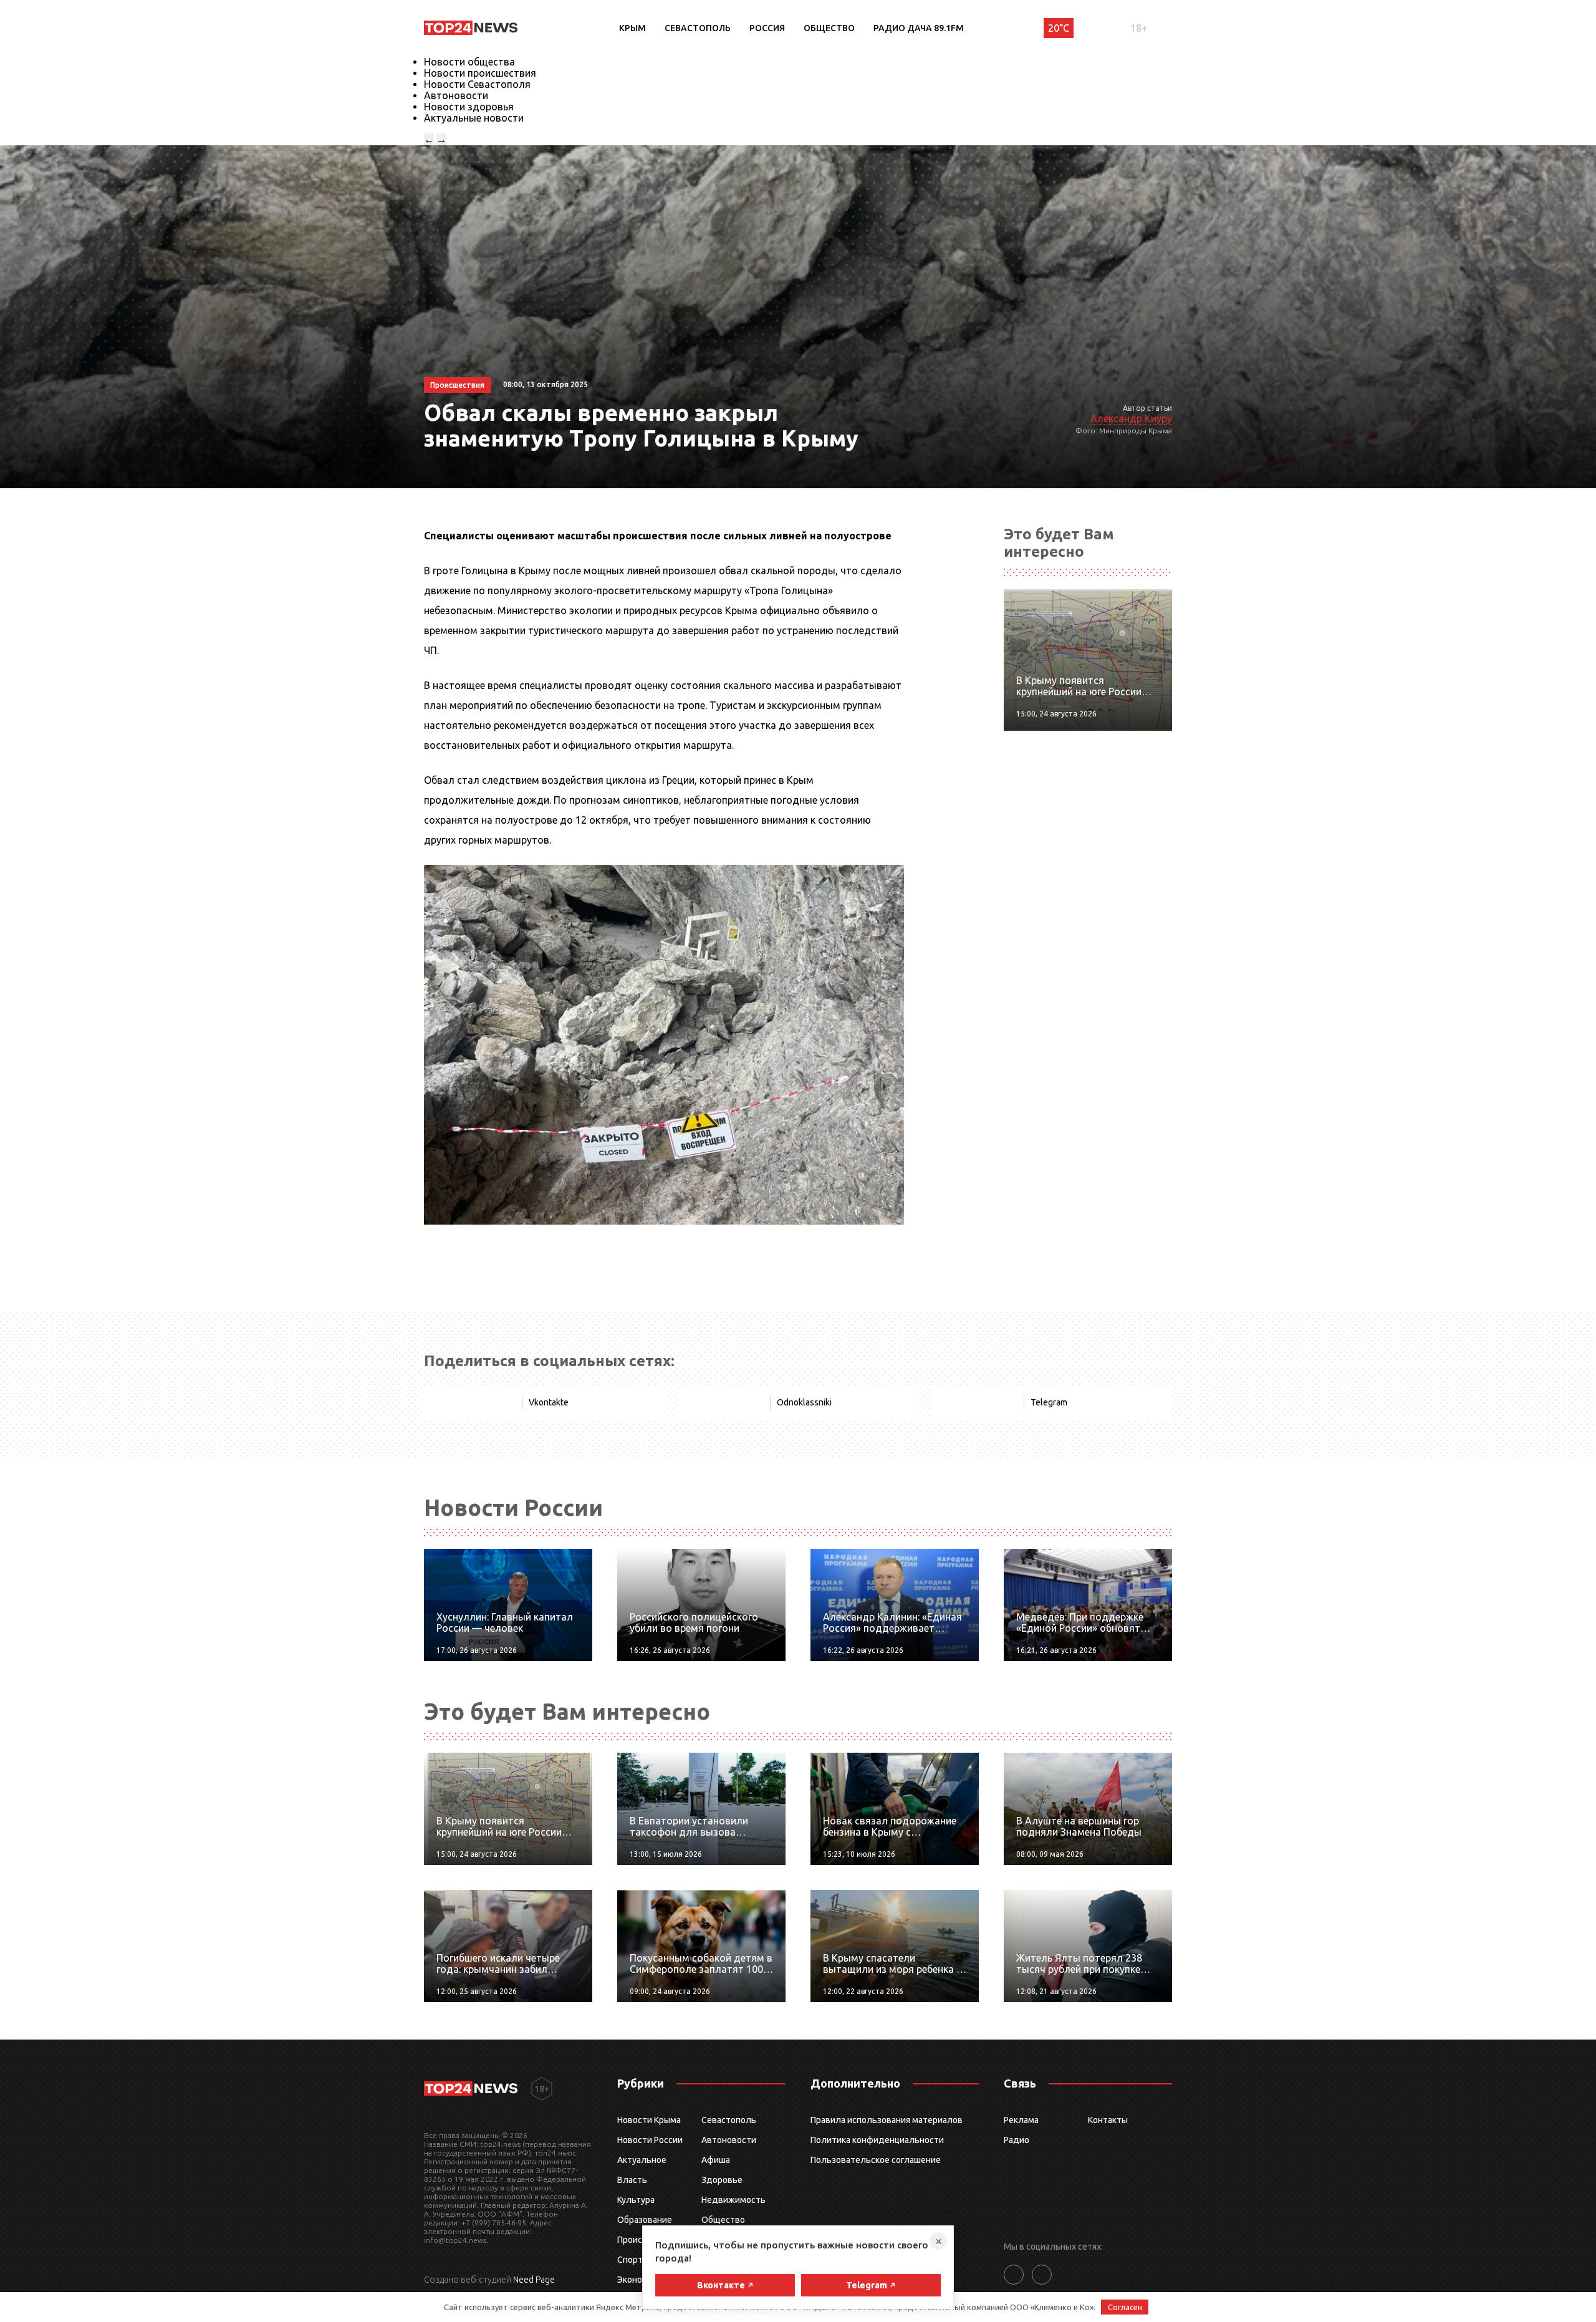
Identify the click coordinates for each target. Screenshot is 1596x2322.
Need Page (534, 2280)
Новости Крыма (649, 2120)
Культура (636, 2200)
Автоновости (456, 95)
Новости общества (469, 62)
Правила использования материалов (887, 2120)
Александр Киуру (1131, 418)
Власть (632, 2180)
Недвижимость (733, 2200)
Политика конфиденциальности (877, 2140)
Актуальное (642, 2160)
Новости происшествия (480, 73)
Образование (645, 2220)
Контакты (1108, 2120)
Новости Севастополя (477, 84)
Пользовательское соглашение (876, 2160)
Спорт (630, 2260)
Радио (1017, 2140)
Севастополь (698, 28)
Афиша (716, 2160)
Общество (829, 28)
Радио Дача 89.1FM (919, 28)
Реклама (1021, 2120)
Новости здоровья (469, 107)
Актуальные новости (474, 118)
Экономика (640, 2280)
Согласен (1125, 2307)
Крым (632, 28)
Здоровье (722, 2180)
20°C (1059, 28)
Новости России (650, 2140)
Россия (767, 28)
